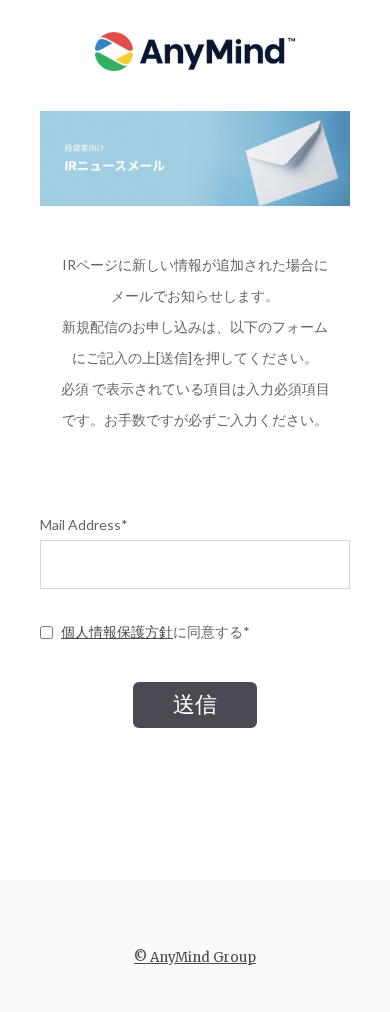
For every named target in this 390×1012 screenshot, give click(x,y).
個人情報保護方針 (117, 632)
